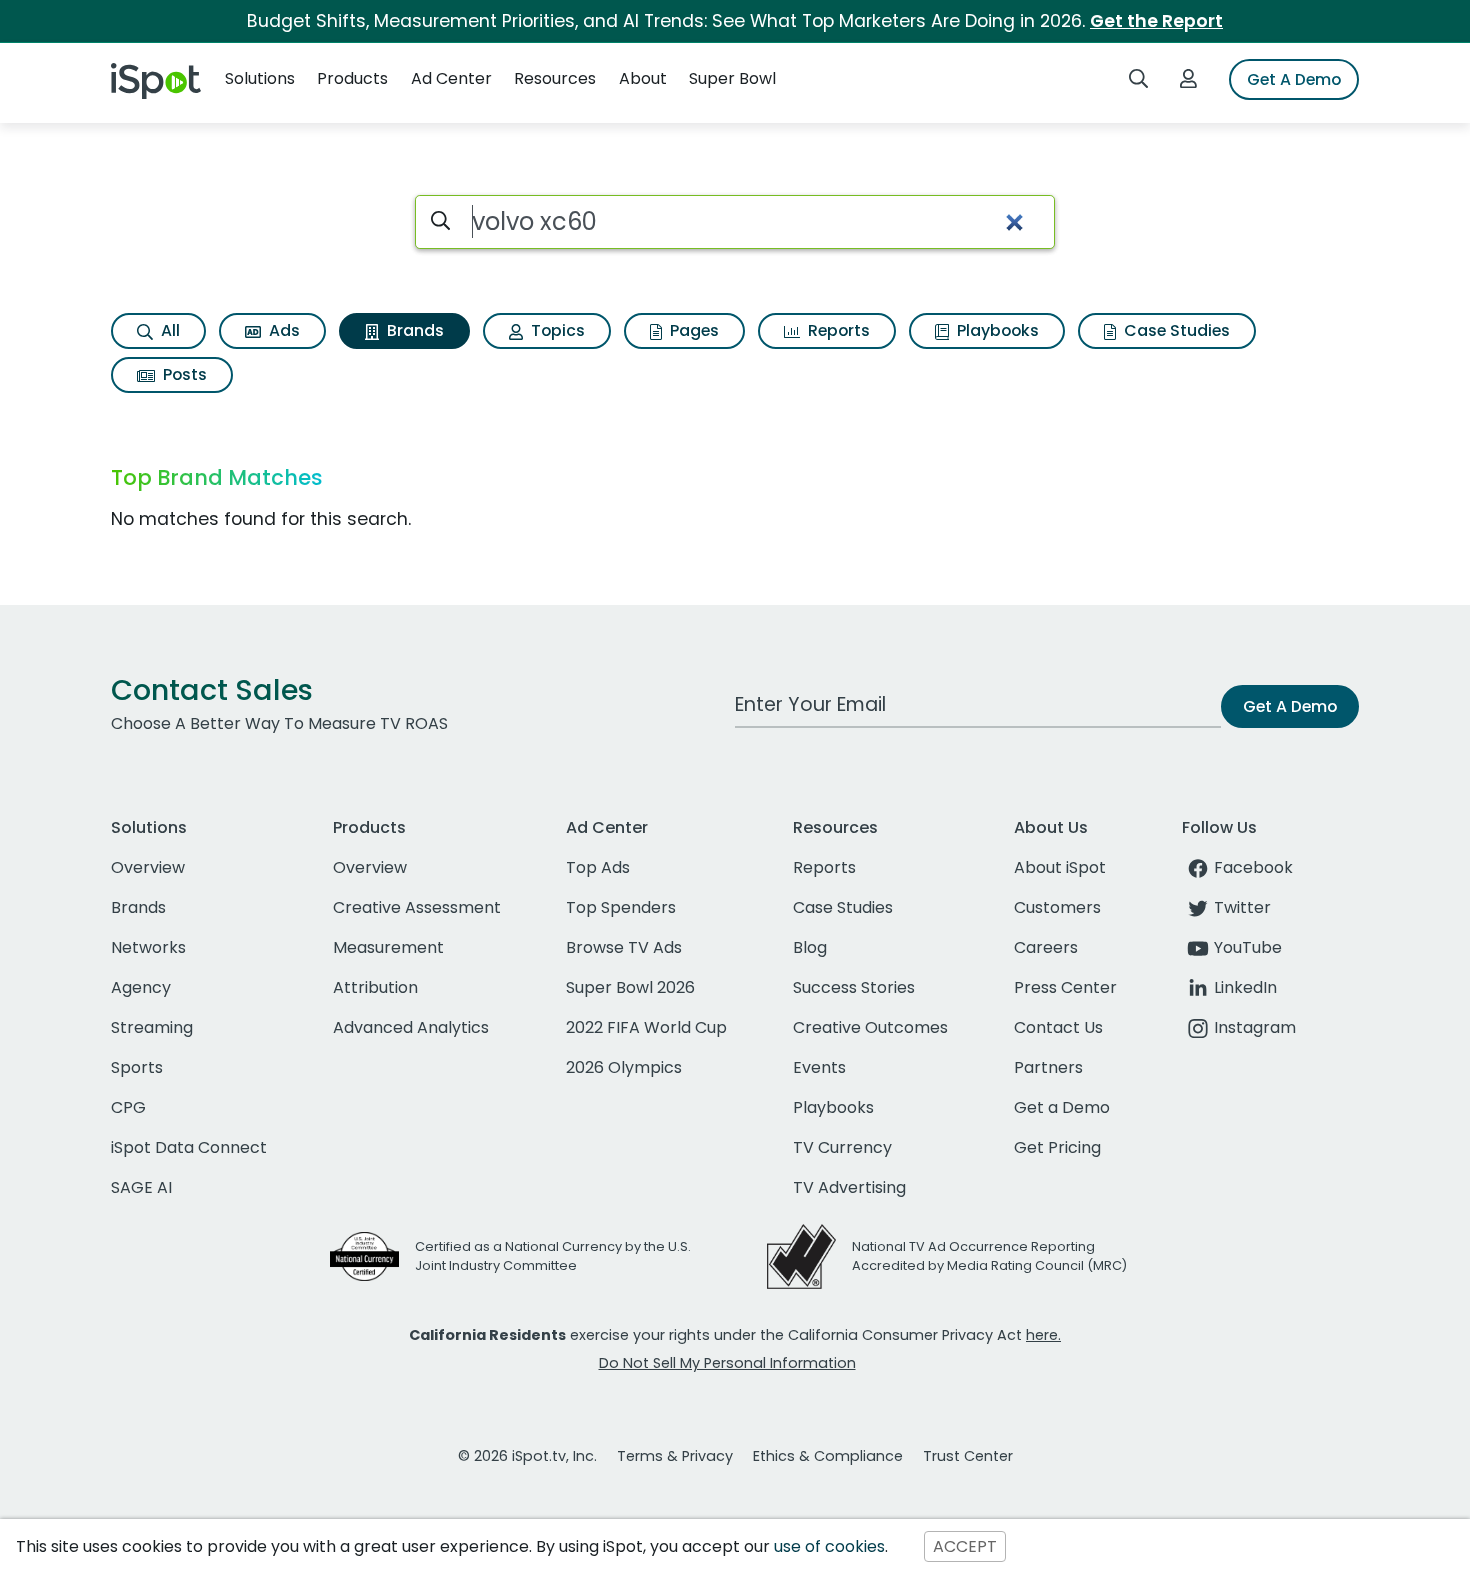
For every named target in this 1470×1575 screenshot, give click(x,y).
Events (819, 1067)
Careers (1046, 947)
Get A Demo (1294, 79)
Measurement (388, 947)
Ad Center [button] (451, 78)
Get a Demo (1062, 1107)
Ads (282, 330)
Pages (692, 330)
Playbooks (996, 330)
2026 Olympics (624, 1067)
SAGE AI (141, 1187)
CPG (128, 1107)
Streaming (152, 1027)
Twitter (1242, 907)
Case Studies (1175, 330)
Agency (141, 987)
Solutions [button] (260, 78)
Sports (137, 1067)
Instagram (1255, 1027)
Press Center (1065, 987)
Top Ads (598, 867)
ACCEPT (965, 1546)
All (168, 330)
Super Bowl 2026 (630, 987)
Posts (183, 374)
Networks (148, 947)
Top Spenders (621, 907)
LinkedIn (1245, 987)
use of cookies (829, 1546)
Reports (837, 330)
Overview (148, 867)
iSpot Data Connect (189, 1147)
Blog (810, 947)
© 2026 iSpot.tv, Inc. (527, 1456)
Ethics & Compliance (828, 1456)
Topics (556, 330)
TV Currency (842, 1147)
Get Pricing (1057, 1147)
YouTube (1248, 947)
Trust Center (968, 1456)
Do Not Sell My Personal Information (727, 1363)
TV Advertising (849, 1187)
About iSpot (1060, 867)
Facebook (1253, 867)
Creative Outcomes (870, 1027)
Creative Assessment (417, 907)
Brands (413, 330)
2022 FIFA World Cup (646, 1027)
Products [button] (352, 78)
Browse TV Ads (624, 947)
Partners (1048, 1067)
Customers (1057, 907)
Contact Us (1058, 1027)
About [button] (643, 78)
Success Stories (854, 987)
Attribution (375, 987)
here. (1043, 1335)
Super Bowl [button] (732, 78)
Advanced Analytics (411, 1027)
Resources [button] (555, 78)
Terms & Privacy (675, 1456)
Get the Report (1156, 21)
